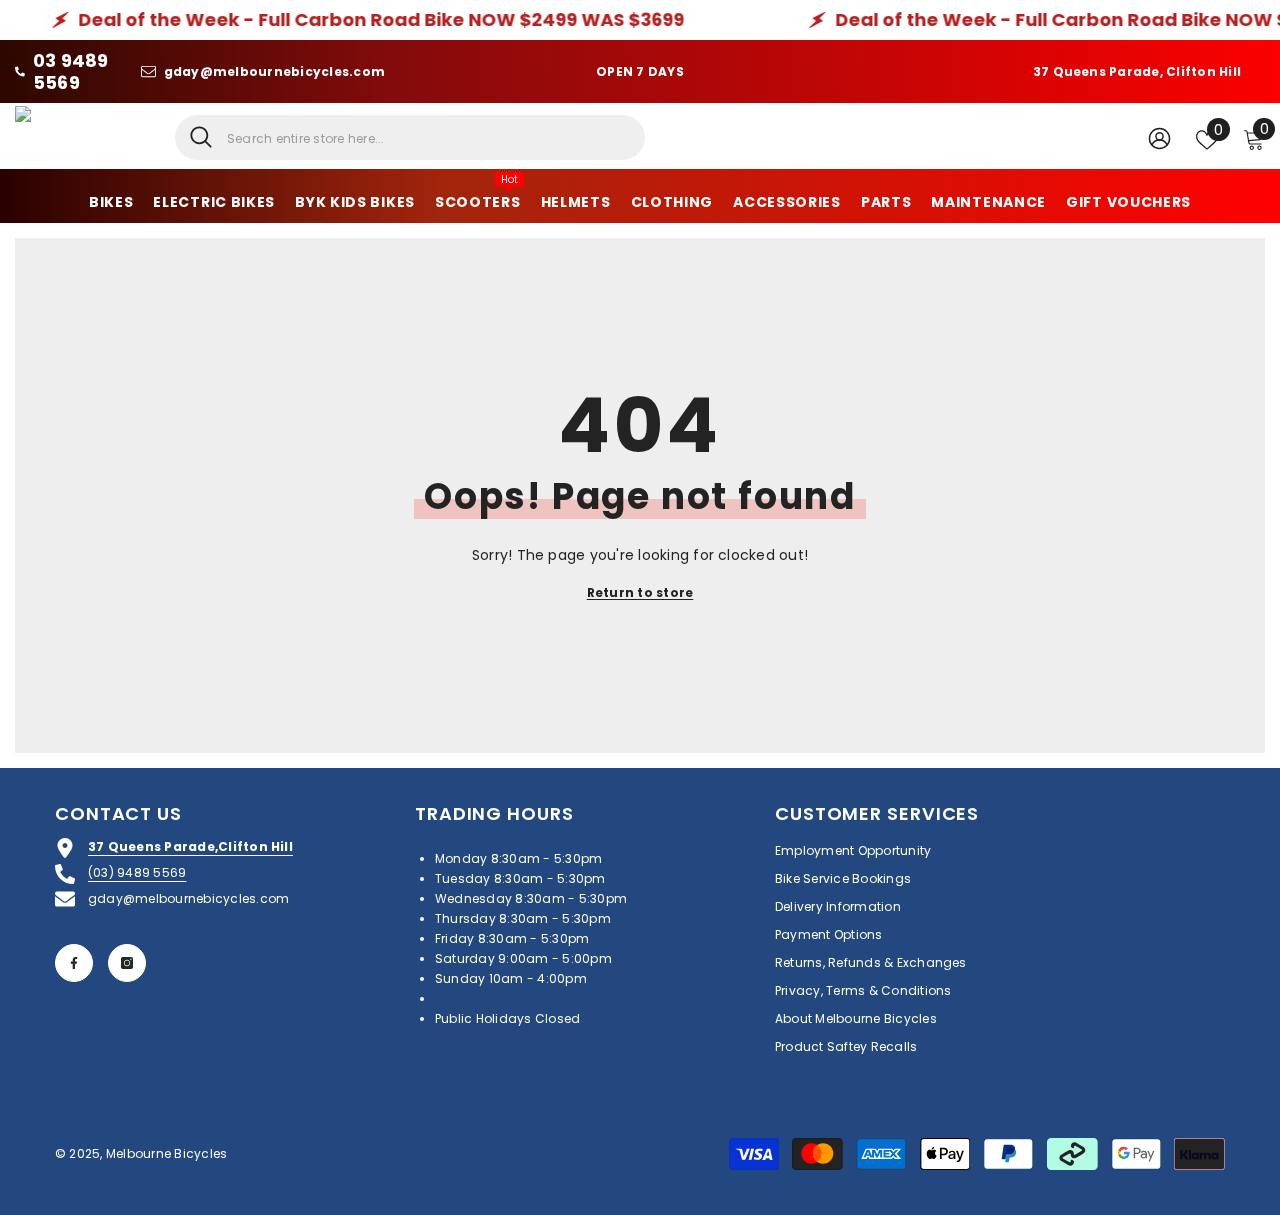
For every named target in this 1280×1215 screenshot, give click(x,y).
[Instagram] (127, 963)
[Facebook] (74, 963)
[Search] (410, 137)
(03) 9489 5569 (137, 872)
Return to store (640, 592)
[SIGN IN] (1159, 137)
